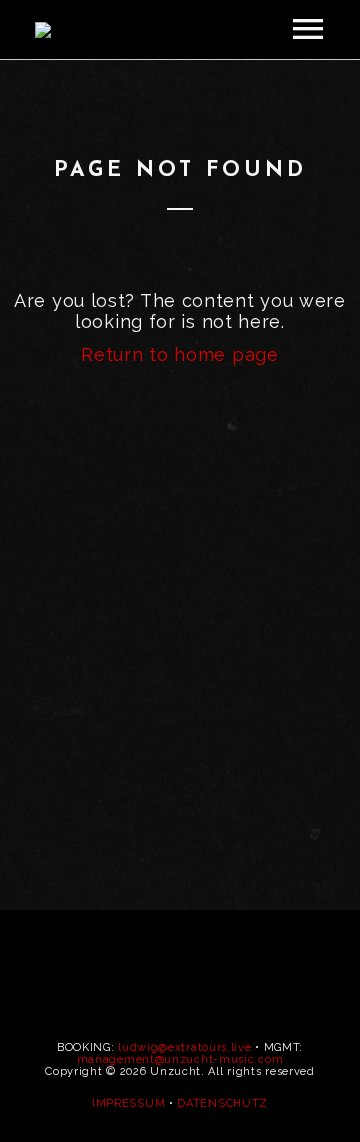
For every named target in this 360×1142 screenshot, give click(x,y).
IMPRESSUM (128, 1103)
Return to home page (179, 354)
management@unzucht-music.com (180, 1059)
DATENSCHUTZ (222, 1103)
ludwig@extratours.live (184, 1047)
